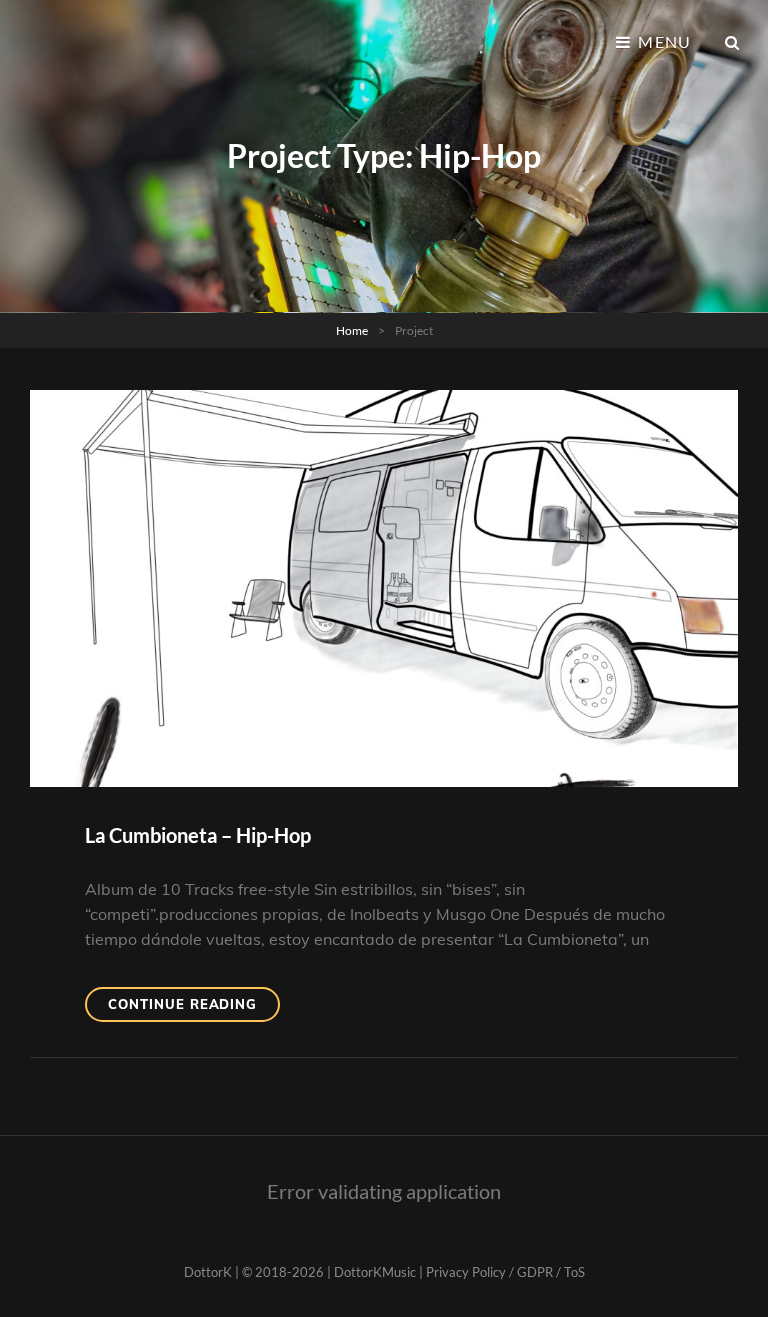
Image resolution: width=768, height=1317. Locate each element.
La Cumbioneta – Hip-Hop (198, 835)
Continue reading (194, 1008)
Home (352, 330)
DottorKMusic (375, 1272)
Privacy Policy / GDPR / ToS (505, 1272)
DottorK (208, 1272)
